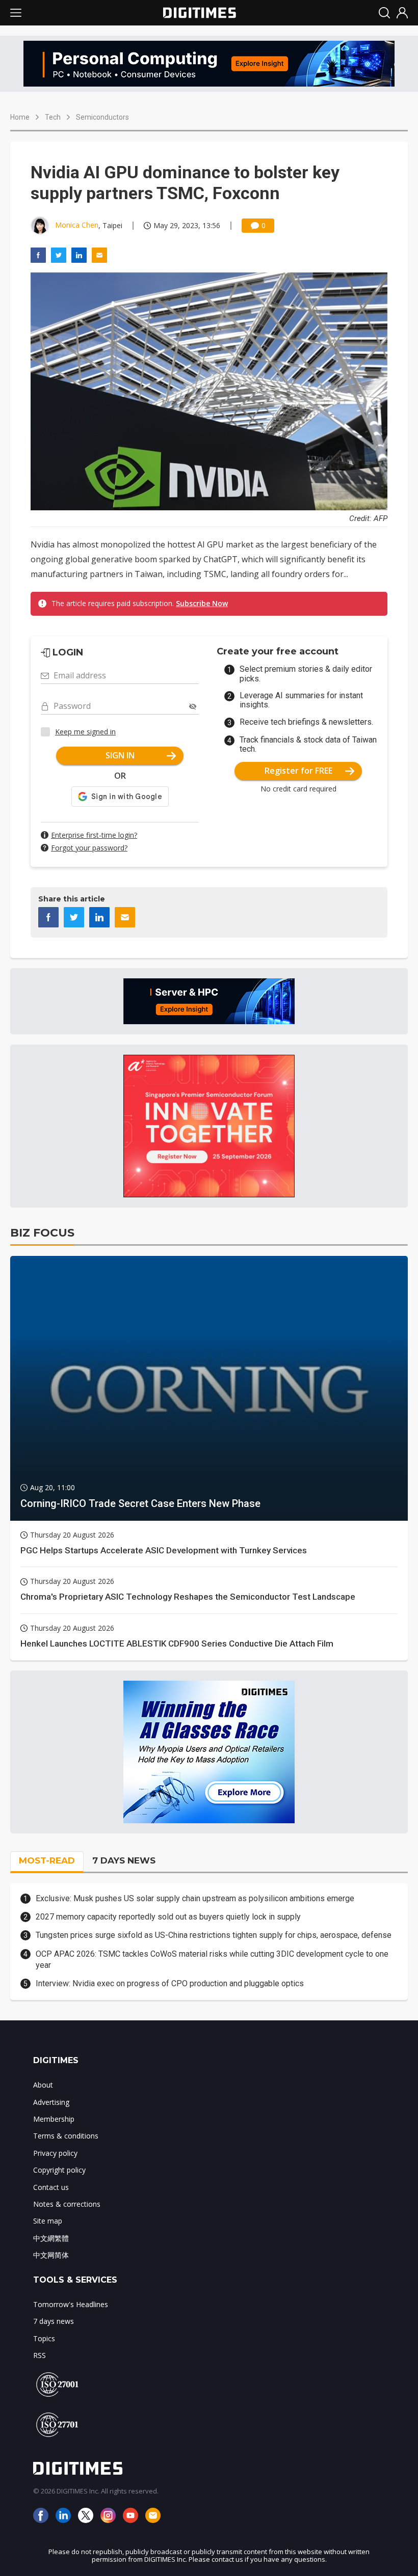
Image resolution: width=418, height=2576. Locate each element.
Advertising (51, 2102)
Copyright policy (59, 2170)
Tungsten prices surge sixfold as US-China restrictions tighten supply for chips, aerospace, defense (214, 1935)
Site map (48, 2221)
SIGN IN (120, 755)
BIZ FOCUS (42, 1233)
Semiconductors (102, 117)
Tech (53, 117)
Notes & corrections (67, 2204)
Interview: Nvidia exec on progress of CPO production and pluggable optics (170, 1983)
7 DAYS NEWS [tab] (124, 1860)
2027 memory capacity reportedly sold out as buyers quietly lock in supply (168, 1917)
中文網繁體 (51, 2238)
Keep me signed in (85, 732)
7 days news (54, 2321)
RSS (40, 2355)
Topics (44, 2338)
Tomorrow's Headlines (71, 2304)
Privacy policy (55, 2153)
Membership (54, 2119)
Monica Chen (77, 225)
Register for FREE (298, 771)
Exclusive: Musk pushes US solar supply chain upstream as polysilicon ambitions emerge (195, 1898)
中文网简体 (51, 2255)
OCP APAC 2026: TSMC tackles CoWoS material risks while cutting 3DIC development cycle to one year (212, 1960)
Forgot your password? (89, 848)
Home (20, 117)
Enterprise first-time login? (94, 835)
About (43, 2085)
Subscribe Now (202, 603)
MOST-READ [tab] (47, 1860)
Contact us (51, 2187)
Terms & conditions (66, 2136)
